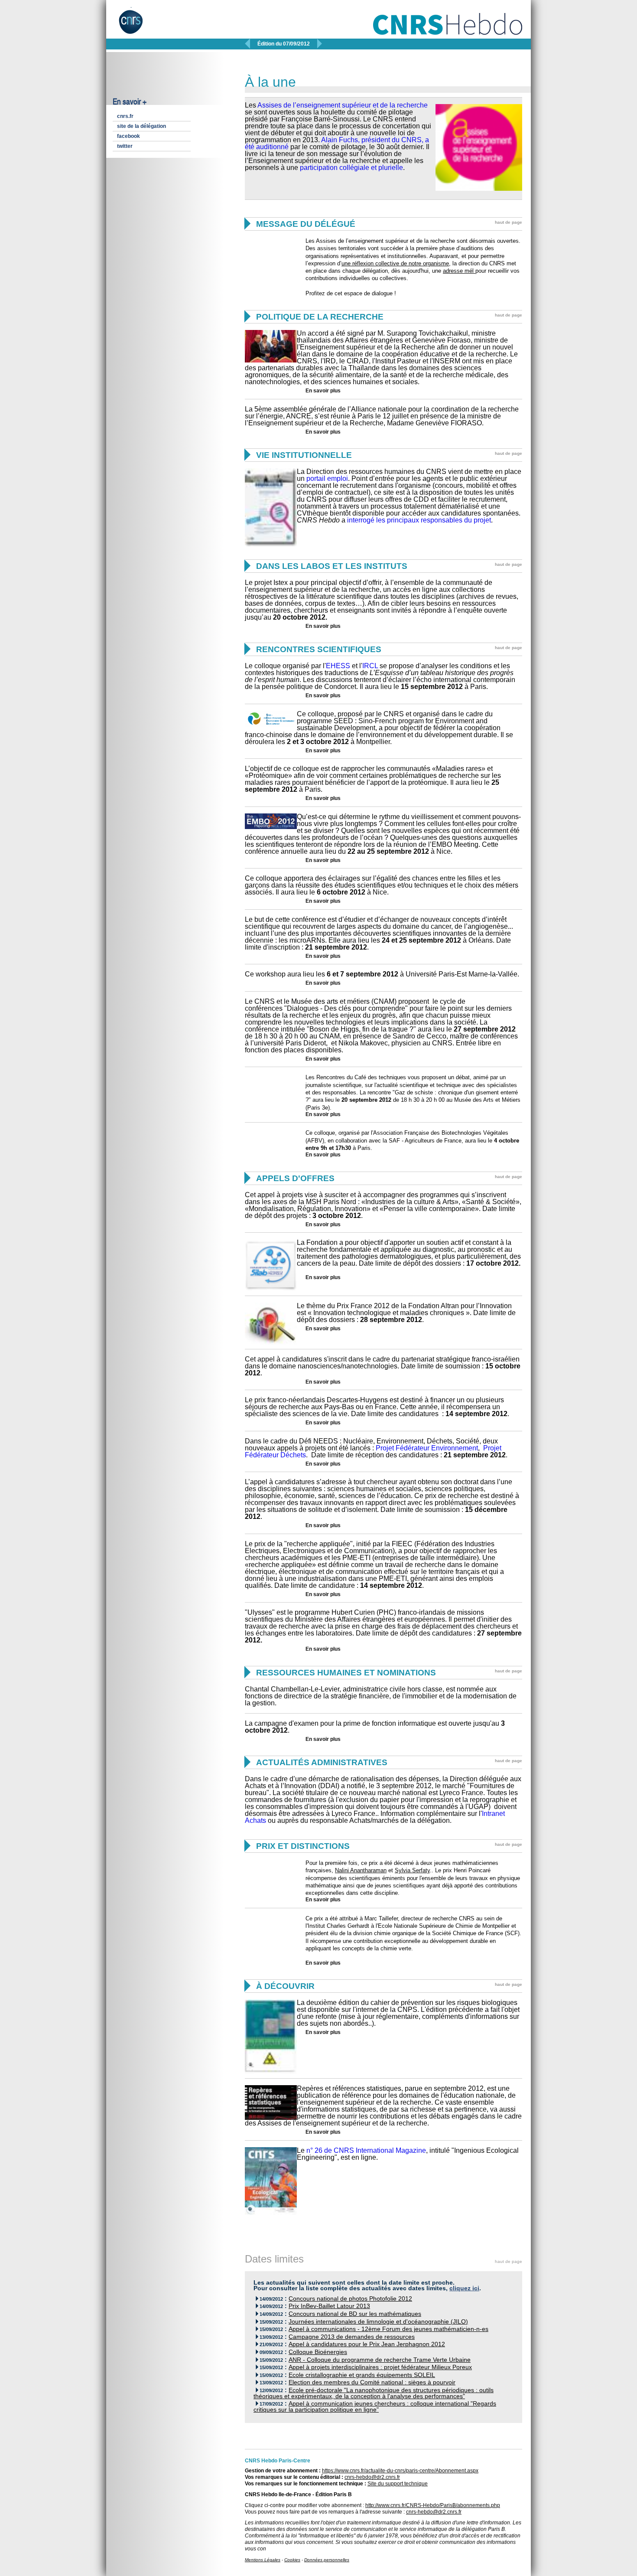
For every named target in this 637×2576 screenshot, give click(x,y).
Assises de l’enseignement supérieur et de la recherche (343, 105)
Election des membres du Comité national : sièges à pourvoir (372, 2382)
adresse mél (459, 271)
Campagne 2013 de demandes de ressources (352, 2337)
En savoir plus (323, 391)
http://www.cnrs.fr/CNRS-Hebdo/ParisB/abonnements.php (433, 2505)
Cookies (292, 2560)
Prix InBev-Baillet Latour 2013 (329, 2306)
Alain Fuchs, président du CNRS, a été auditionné (337, 143)
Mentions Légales (263, 2560)
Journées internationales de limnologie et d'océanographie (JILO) (378, 2322)
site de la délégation (141, 126)
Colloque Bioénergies (318, 2352)
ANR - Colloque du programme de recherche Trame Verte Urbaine (380, 2360)
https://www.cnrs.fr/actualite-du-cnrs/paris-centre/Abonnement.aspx (400, 2471)
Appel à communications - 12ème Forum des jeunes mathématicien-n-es (388, 2329)
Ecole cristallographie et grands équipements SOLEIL (362, 2375)
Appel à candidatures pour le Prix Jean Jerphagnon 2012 (367, 2344)
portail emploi (327, 478)
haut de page (509, 222)
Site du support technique (398, 2484)
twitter (125, 146)
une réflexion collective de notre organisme (395, 263)
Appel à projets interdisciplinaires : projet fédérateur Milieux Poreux (380, 2367)
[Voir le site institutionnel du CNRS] (138, 25)
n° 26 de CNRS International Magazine (366, 2150)
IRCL (370, 666)
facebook (128, 136)
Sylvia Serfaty (412, 1870)
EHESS (338, 666)
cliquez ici (464, 2288)
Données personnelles (327, 2560)
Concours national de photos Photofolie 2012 (350, 2299)
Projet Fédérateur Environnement (427, 1448)
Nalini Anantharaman (361, 1870)
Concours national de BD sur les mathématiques (355, 2314)
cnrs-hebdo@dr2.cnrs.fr (372, 2477)
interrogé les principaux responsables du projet (419, 520)
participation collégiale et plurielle (351, 168)
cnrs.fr (125, 116)
